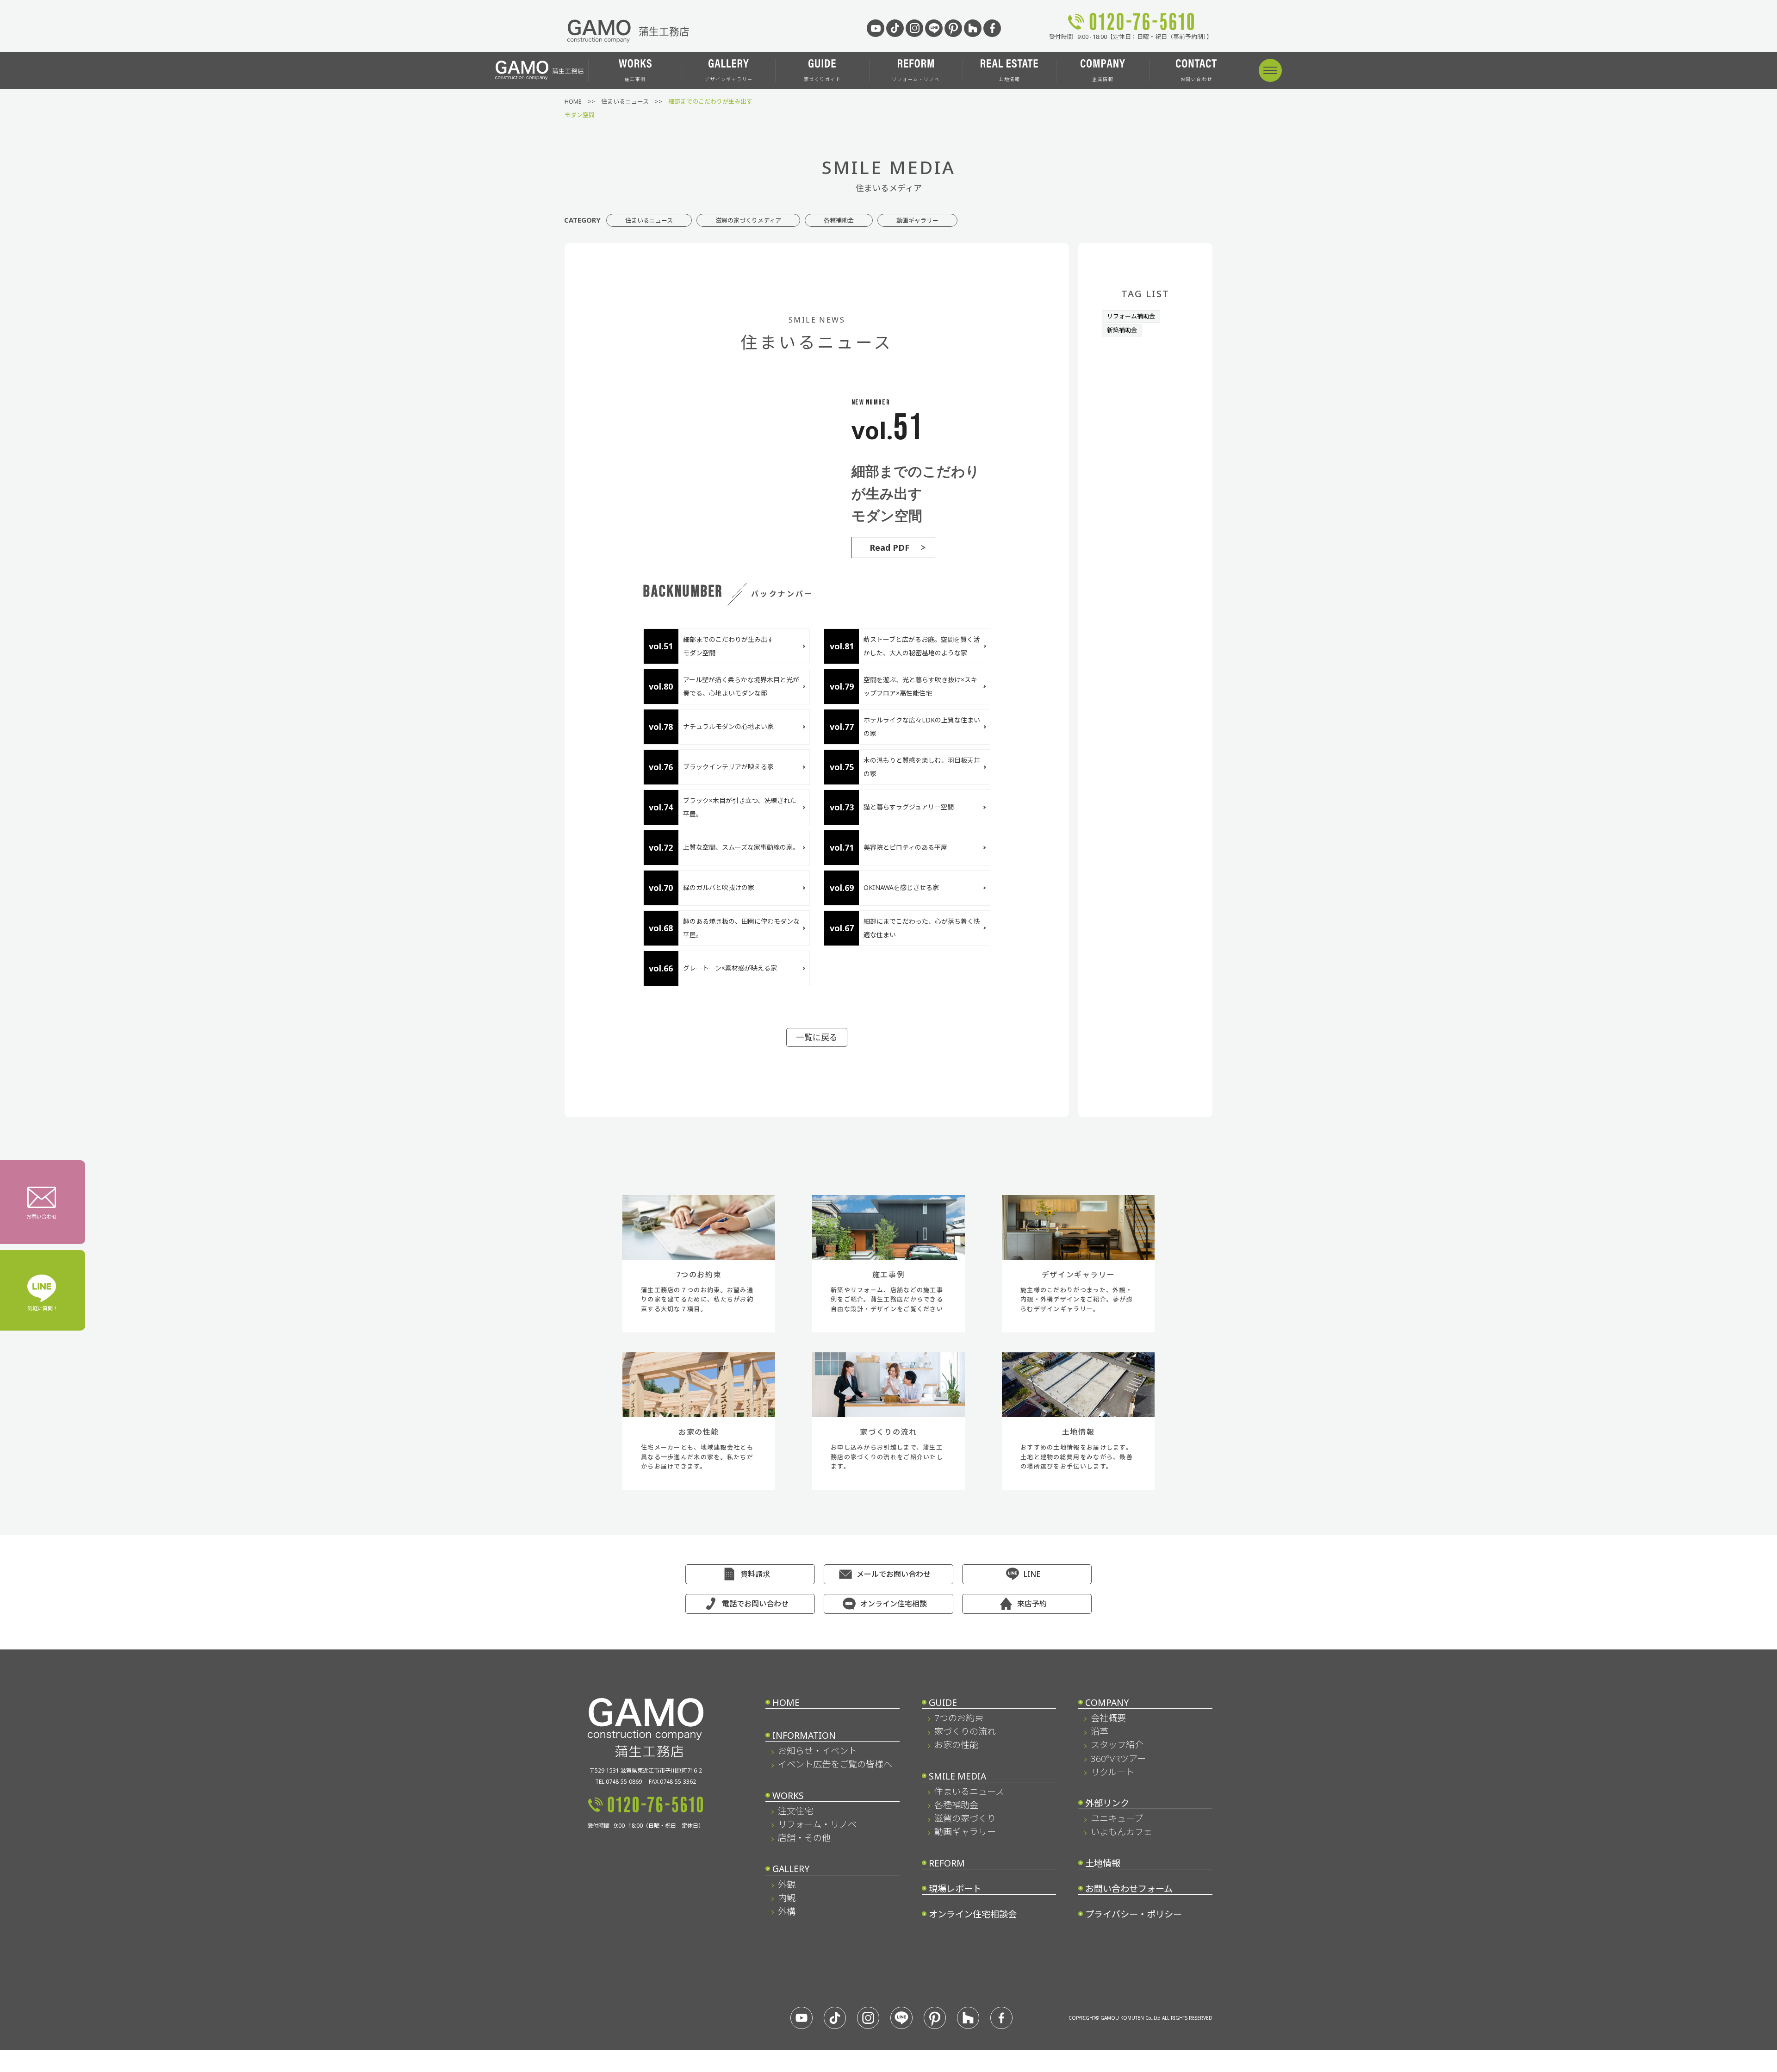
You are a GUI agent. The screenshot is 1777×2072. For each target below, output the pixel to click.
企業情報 (1103, 79)
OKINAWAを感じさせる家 (901, 887)
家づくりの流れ (965, 1731)
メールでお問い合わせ (894, 1574)
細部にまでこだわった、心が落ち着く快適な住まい (922, 928)
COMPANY (1107, 1702)
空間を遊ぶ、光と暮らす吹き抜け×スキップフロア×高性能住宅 (920, 686)
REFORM (947, 1863)
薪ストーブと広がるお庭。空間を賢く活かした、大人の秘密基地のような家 (922, 646)
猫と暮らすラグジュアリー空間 (912, 807)
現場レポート (955, 1888)
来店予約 (1032, 1604)
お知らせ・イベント (817, 1751)
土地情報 (1009, 79)
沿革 (1099, 1731)
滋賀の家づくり (965, 1818)
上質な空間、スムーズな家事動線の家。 (741, 847)
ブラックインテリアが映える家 (728, 767)
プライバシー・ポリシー (1134, 1914)
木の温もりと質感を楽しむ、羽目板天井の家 (922, 767)
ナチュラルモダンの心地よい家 (728, 726)
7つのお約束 (959, 1718)
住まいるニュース (649, 220)
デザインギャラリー (729, 79)
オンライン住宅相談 (894, 1604)
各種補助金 (839, 220)
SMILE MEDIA (957, 1776)
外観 (786, 1884)
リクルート (1112, 1772)
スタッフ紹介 (1117, 1745)
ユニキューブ (1117, 1818)
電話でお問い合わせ (755, 1604)
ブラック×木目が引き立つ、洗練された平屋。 (740, 807)
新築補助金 (1122, 330)
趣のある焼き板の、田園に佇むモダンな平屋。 (741, 928)
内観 (786, 1898)
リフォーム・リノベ (916, 79)
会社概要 (1108, 1718)
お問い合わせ (1196, 79)
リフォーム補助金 (1131, 316)
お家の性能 (956, 1745)
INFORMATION (804, 1735)
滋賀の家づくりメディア (748, 220)
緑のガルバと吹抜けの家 (719, 887)
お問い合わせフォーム (1129, 1888)
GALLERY (791, 1869)
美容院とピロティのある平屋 (905, 847)
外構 (786, 1911)
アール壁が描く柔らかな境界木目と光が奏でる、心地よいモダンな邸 (741, 686)
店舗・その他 (804, 1838)
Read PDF (889, 548)
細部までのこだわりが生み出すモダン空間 (728, 646)
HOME (786, 1702)
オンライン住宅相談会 (973, 1914)
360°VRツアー (1118, 1758)
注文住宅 (795, 1811)
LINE (1032, 1574)
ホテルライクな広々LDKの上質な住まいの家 (922, 727)
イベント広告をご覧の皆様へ (835, 1764)
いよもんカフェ (1121, 1832)
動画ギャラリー (917, 220)
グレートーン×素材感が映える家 (730, 968)
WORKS (788, 1795)
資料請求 (755, 1574)
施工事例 (635, 79)
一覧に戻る (817, 1037)
